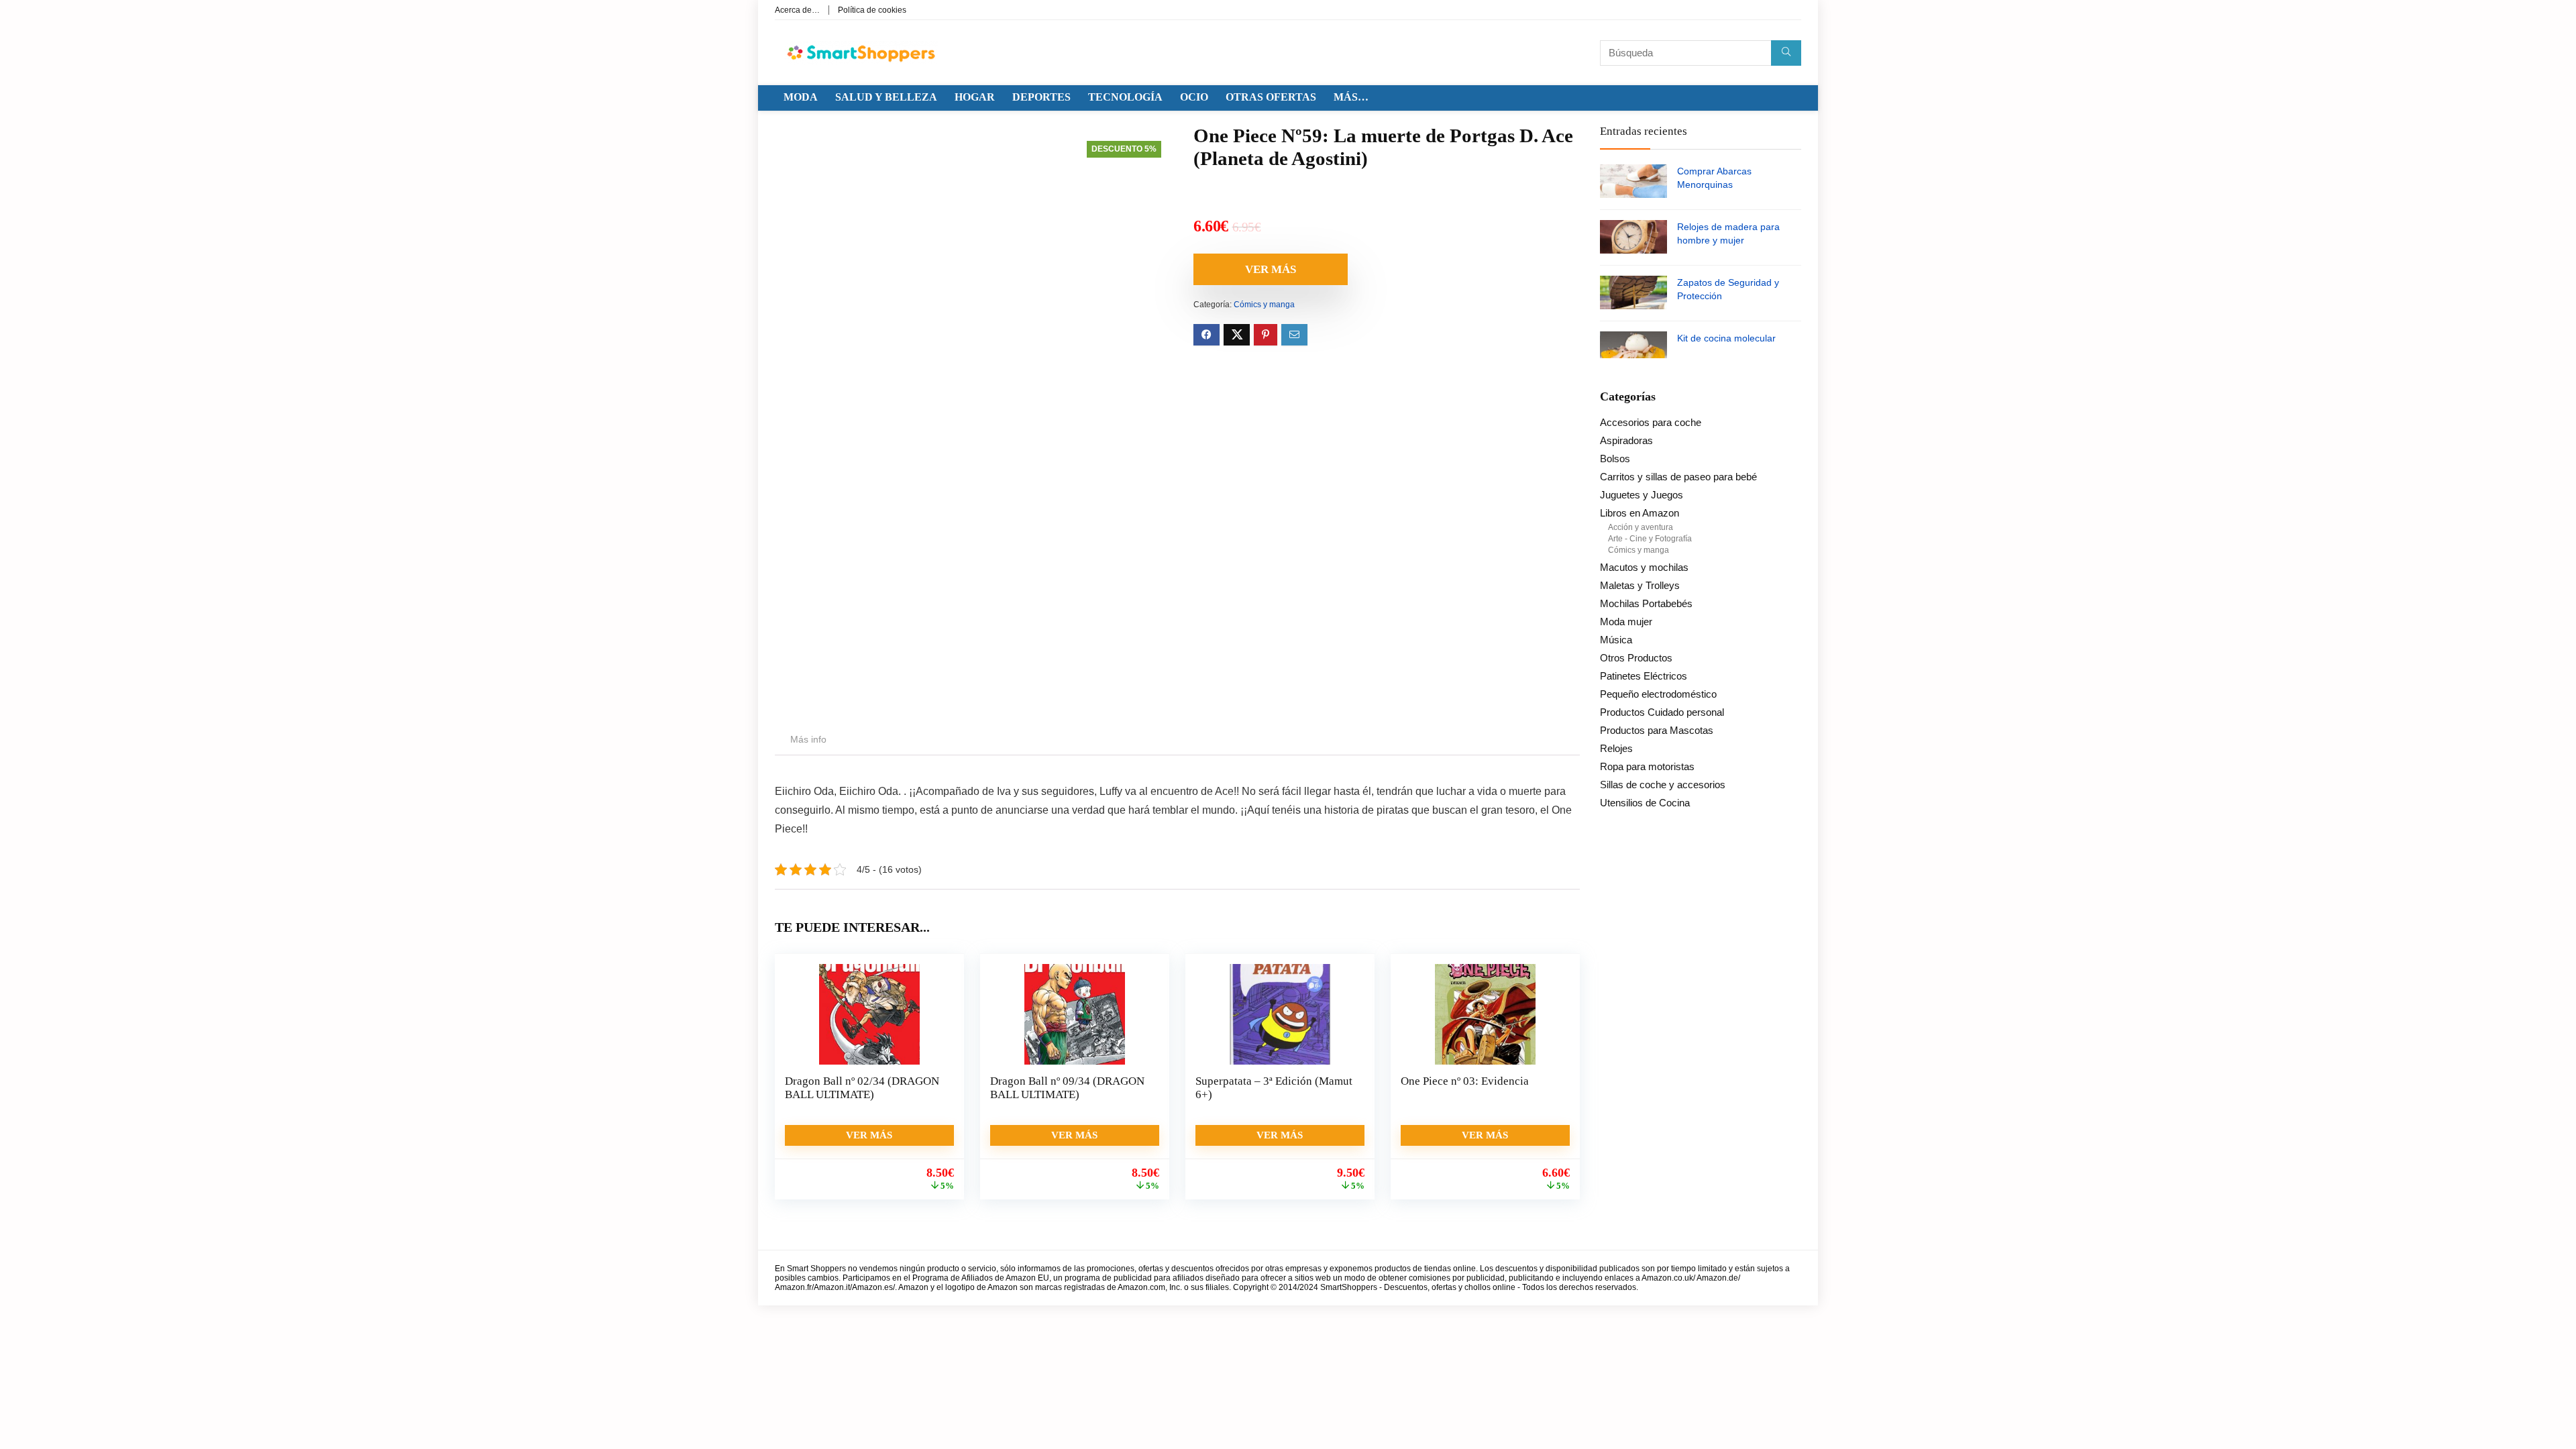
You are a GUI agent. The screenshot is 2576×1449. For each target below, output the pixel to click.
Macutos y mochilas (1644, 567)
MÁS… (1351, 97)
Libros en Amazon (1640, 513)
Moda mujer (1626, 622)
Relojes (1616, 748)
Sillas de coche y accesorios (1663, 785)
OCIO (1194, 97)
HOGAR (975, 97)
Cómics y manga (1264, 305)
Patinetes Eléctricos (1644, 676)
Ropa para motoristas (1647, 766)
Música (1616, 640)
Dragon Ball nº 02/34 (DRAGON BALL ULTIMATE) (862, 1088)
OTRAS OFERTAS (1271, 97)
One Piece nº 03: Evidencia (1465, 1081)
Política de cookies (872, 10)
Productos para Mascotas (1657, 730)
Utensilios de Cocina (1645, 803)
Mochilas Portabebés (1646, 603)
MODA (801, 97)
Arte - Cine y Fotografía (1650, 539)
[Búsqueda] (1786, 53)
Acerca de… (797, 10)
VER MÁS (1271, 269)
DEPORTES (1041, 97)
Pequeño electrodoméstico (1658, 694)
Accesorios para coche (1651, 422)
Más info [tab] (808, 739)
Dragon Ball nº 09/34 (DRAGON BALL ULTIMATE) (1067, 1088)
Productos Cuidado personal (1662, 712)
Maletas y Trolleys (1640, 585)
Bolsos (1615, 459)
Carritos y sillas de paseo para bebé (1678, 477)
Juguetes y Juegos (1642, 495)
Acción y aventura (1641, 527)
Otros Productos (1636, 658)
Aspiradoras (1626, 440)
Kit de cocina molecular (1726, 338)
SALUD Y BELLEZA (886, 97)
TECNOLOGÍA (1125, 97)
